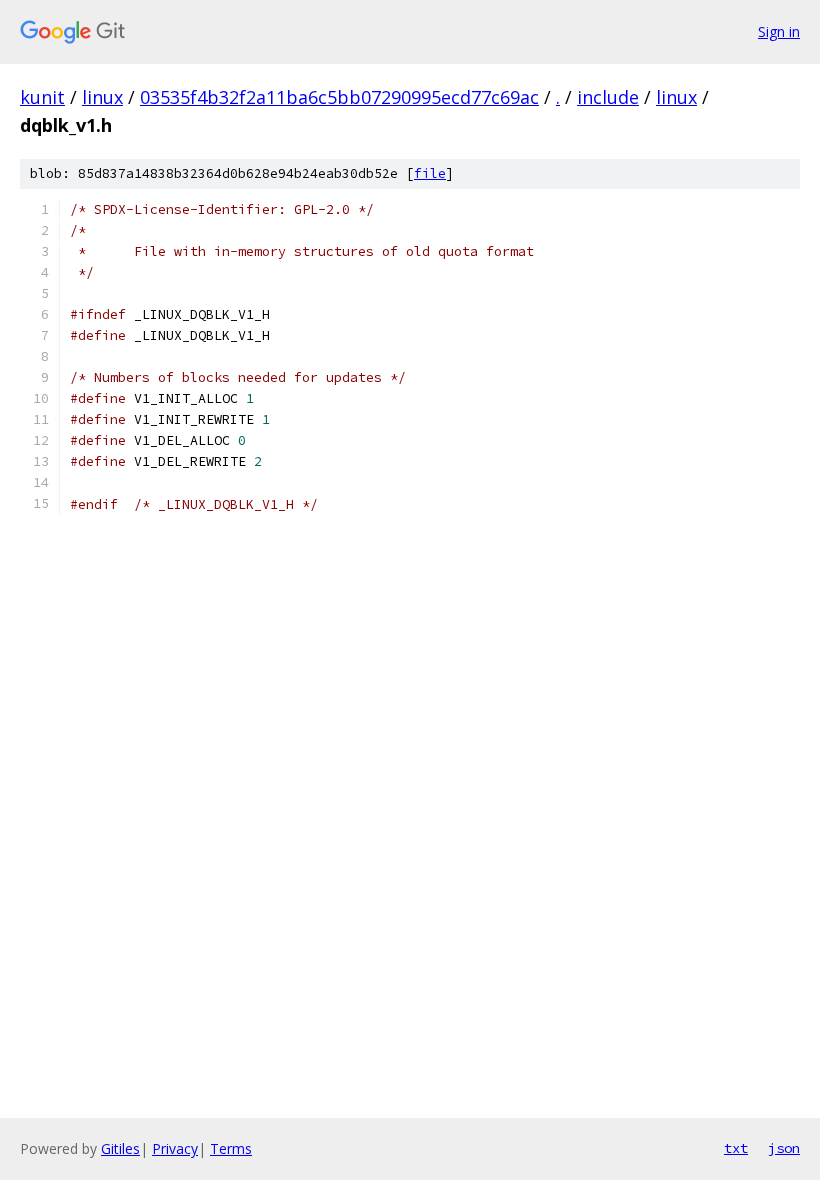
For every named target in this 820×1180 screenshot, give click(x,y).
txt (736, 1148)
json (784, 1148)
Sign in (779, 31)
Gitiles (120, 1148)
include (608, 97)
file (430, 173)
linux (102, 97)
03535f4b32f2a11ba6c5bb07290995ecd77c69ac (339, 97)
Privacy (175, 1148)
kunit (42, 97)
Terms (231, 1148)
